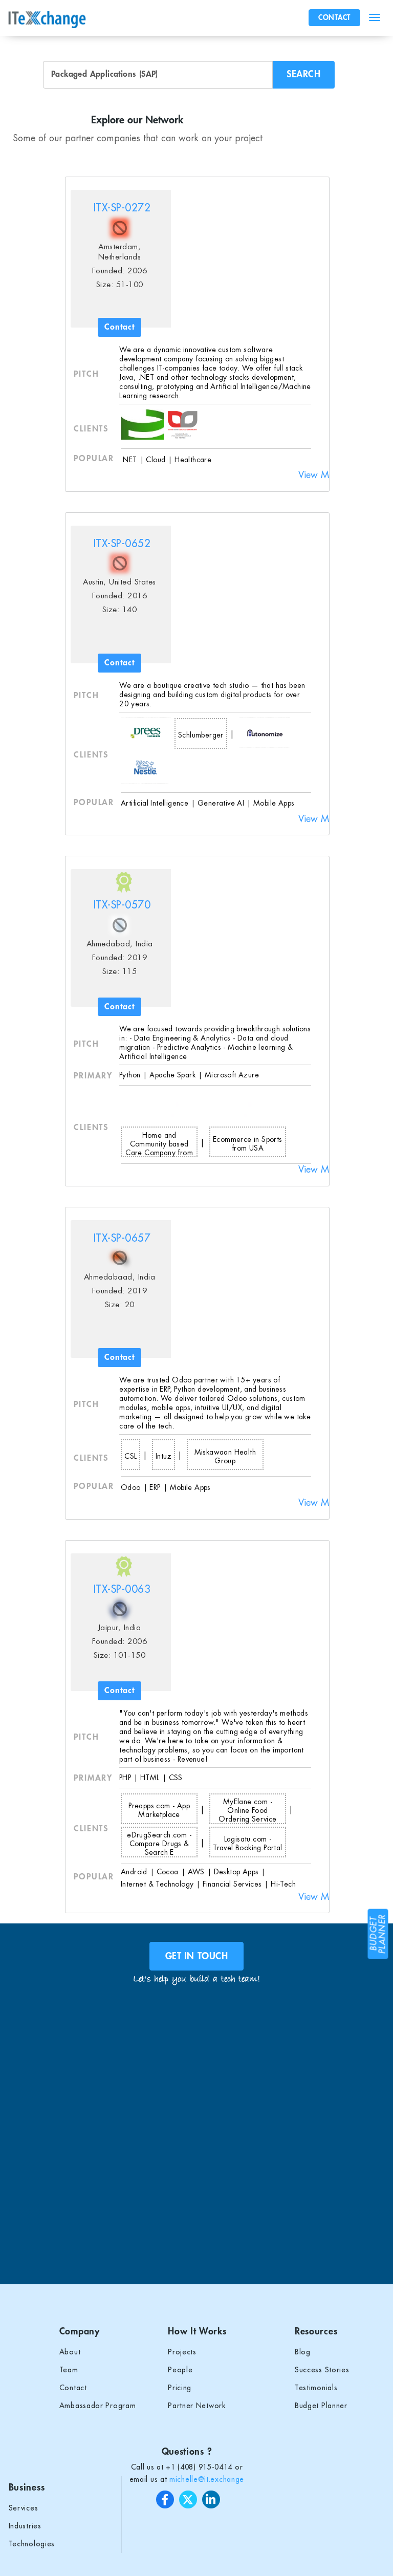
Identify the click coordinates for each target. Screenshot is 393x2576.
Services (24, 2508)
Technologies (32, 2544)
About (70, 2352)
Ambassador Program (98, 2406)
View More (320, 475)
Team (69, 2370)
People (180, 2370)
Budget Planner (321, 2406)
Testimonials (316, 2388)
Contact (73, 2388)
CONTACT (334, 17)
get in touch (196, 1956)
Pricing (180, 2388)
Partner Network (197, 2406)
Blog (303, 2352)
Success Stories (322, 2370)
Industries (25, 2526)
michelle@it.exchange (207, 2479)
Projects (182, 2352)
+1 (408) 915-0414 (199, 2467)
